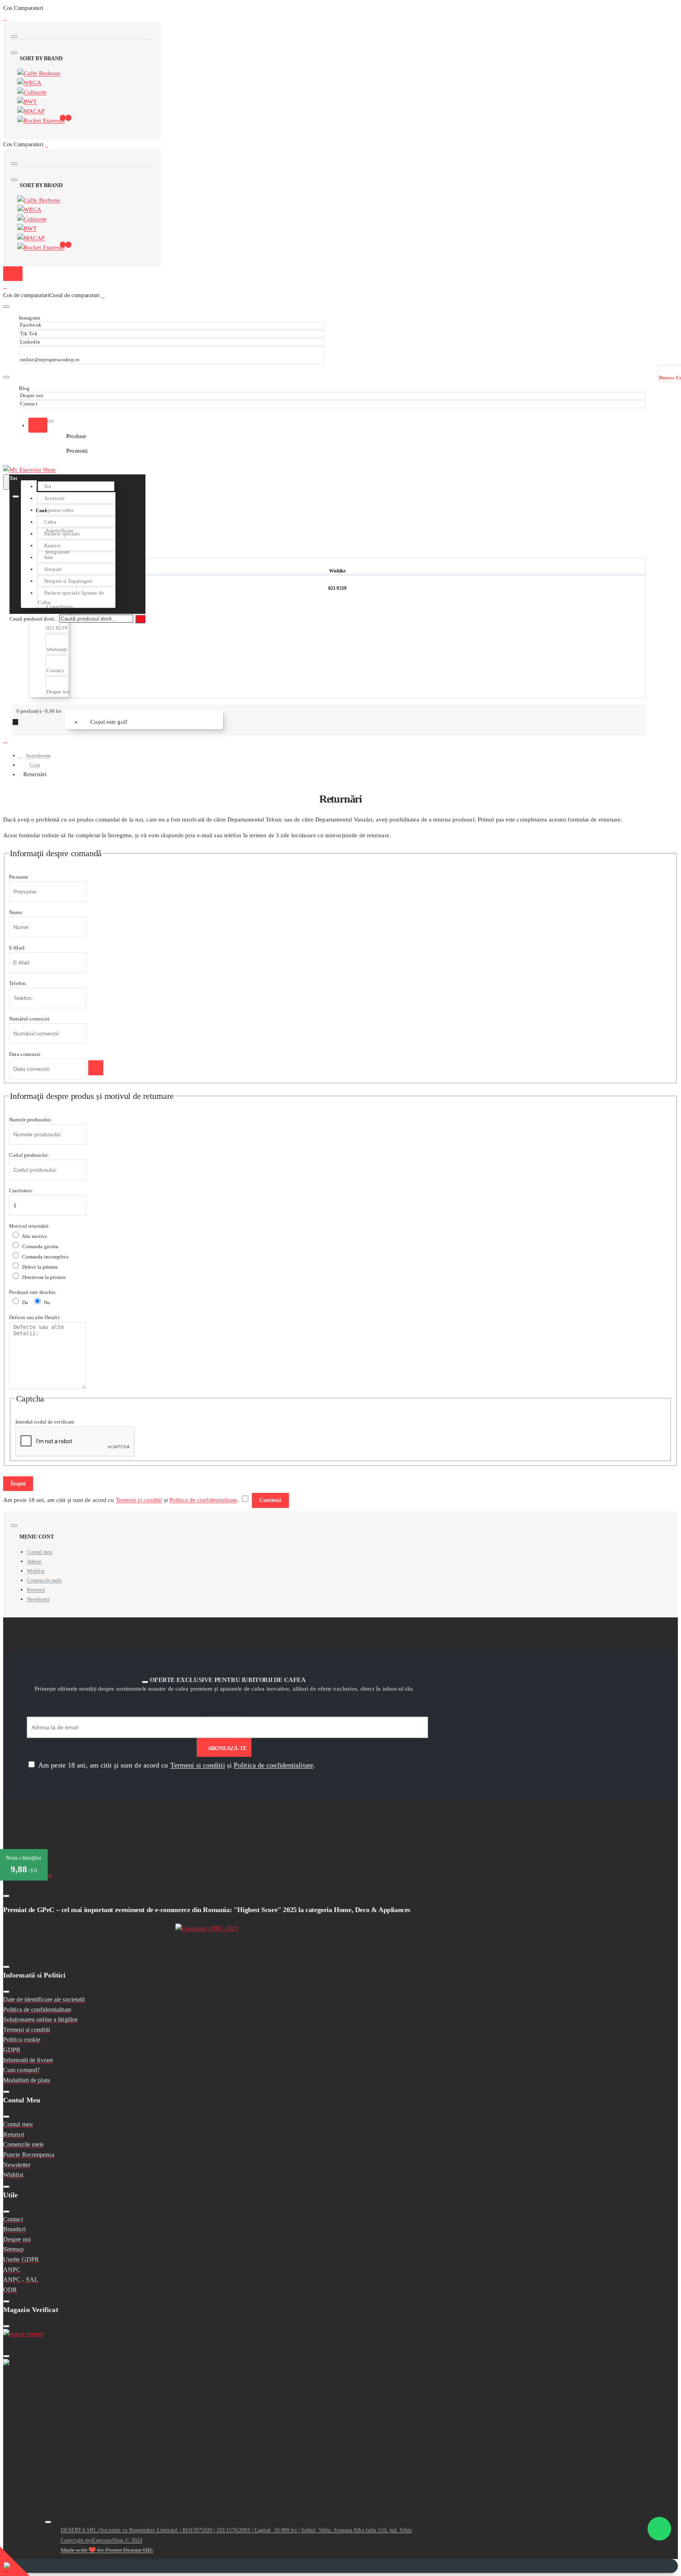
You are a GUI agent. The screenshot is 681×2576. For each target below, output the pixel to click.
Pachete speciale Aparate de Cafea (71, 598)
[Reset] (13, 274)
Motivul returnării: (30, 1226)
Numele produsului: (31, 1120)
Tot (48, 486)
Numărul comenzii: (30, 1019)
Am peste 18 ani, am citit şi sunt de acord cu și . (176, 1765)
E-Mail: (18, 948)
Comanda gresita (40, 1246)
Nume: (16, 912)
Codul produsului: (29, 1155)
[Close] (5, 17)
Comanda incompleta (45, 1257)
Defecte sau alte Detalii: (35, 1317)
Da (24, 1302)
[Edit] (14, 37)
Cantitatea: (21, 1190)
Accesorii (54, 498)
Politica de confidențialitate (203, 1500)
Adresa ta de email (224, 1712)
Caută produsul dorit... (34, 619)
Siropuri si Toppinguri (68, 581)
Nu (46, 1302)
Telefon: (18, 983)
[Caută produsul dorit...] (6, 482)
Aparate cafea (59, 510)
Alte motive (34, 1236)
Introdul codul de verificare (45, 1422)
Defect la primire (40, 1267)
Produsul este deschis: (33, 1292)
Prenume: (19, 877)
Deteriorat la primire (43, 1277)
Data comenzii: (25, 1054)
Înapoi (18, 1484)
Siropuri (53, 569)
